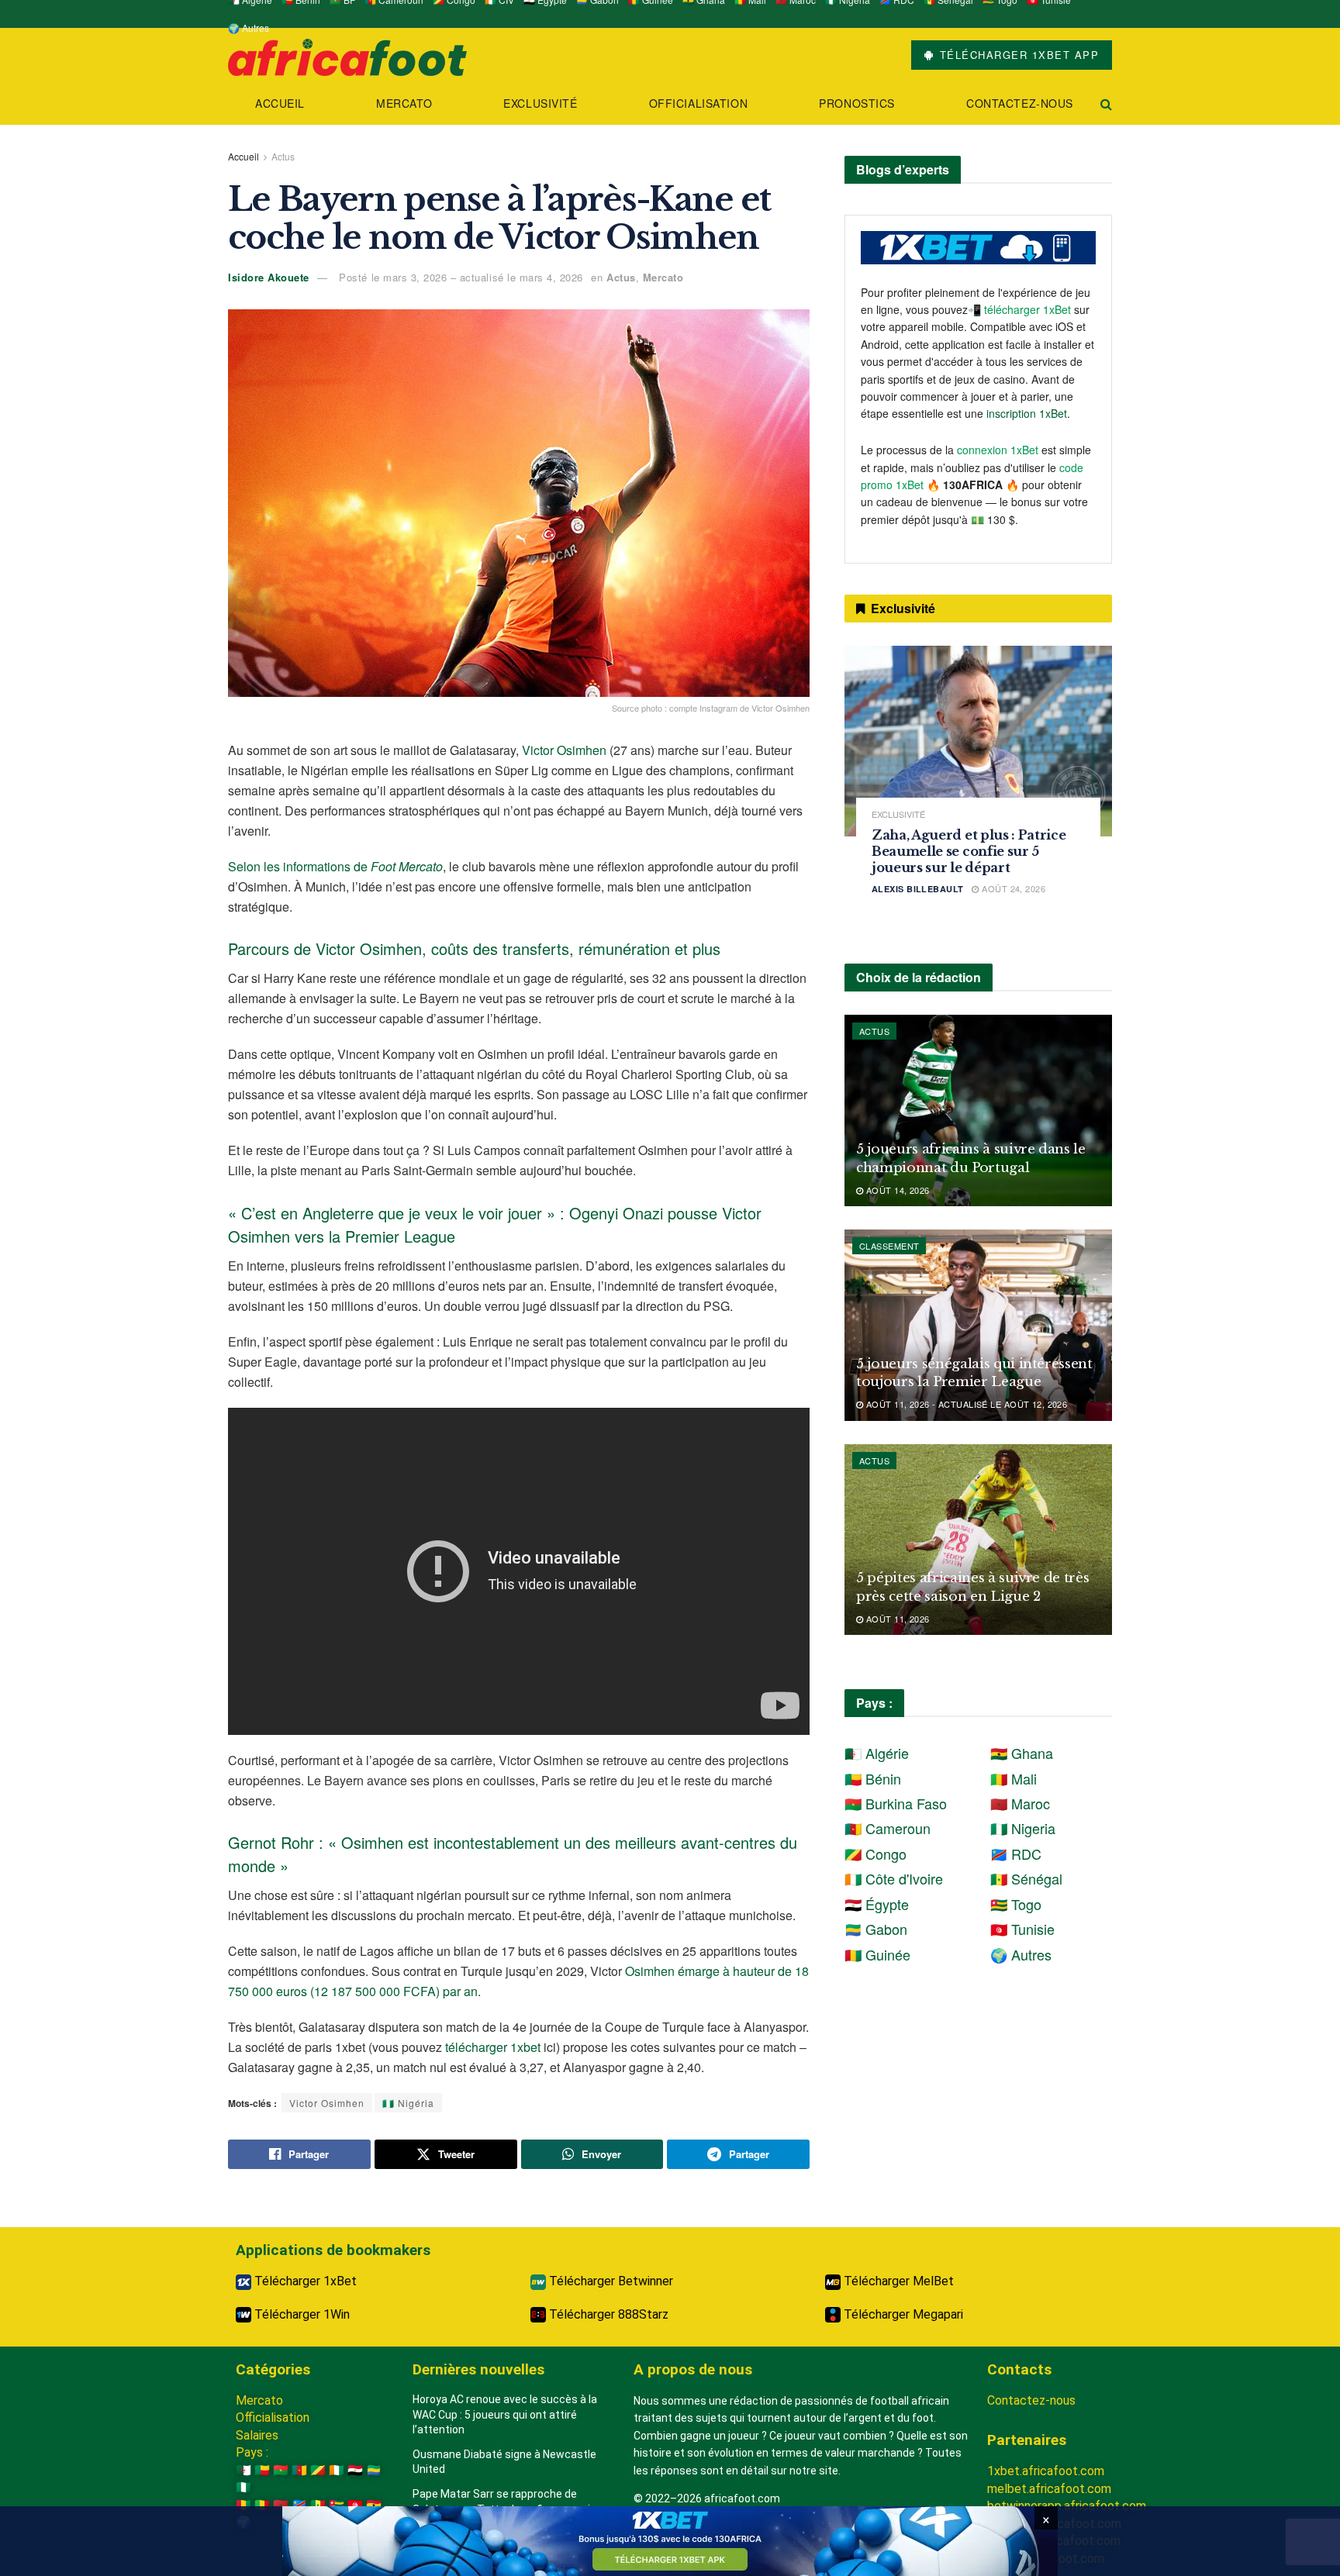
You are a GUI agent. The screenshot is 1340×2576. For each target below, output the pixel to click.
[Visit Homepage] (347, 55)
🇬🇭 (374, 2505)
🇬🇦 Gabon (876, 1929)
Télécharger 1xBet (304, 2281)
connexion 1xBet (998, 450)
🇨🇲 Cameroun (888, 1828)
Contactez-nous (1020, 103)
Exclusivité (540, 103)
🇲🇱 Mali (1014, 1778)
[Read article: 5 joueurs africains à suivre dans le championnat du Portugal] (978, 1110)
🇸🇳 (318, 2505)
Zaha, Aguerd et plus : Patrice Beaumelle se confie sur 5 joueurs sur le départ (969, 851)
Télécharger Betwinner (610, 2281)
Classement (889, 1246)
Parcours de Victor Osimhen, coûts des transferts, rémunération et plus (474, 948)
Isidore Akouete (269, 277)
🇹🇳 (355, 2505)
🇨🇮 (337, 2470)
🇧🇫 (281, 2470)
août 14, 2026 (896, 1190)
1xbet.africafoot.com (1046, 2471)
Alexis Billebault (917, 889)
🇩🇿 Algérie (877, 1753)
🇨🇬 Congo (875, 1854)
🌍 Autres (249, 28)
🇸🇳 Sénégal (1026, 1878)
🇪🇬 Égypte (877, 1904)
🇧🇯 (262, 2470)
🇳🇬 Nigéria (408, 2103)
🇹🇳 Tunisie (1022, 1929)
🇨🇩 (299, 2505)
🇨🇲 (299, 2470)
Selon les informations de (335, 866)
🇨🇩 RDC (1016, 1854)
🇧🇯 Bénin (873, 1778)
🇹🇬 (337, 2505)
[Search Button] (1106, 103)
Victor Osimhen (564, 750)
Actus (283, 156)
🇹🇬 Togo (1016, 1904)
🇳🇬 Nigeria (1023, 1828)
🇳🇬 (243, 2487)
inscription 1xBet (1027, 413)
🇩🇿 (243, 2470)
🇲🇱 (262, 2505)
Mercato (404, 103)
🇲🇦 (281, 2505)
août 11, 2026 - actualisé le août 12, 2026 (965, 1404)
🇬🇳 (243, 2505)
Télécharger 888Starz (607, 2314)
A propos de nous (693, 2369)
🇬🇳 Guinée (877, 1954)
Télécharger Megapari (902, 2314)
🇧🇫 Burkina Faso (896, 1803)
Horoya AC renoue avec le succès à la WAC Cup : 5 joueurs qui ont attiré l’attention (505, 2414)
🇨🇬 (318, 2470)
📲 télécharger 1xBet (1021, 309)
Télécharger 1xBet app (1017, 55)
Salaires (257, 2435)
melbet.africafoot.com (1049, 2489)
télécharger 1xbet (493, 2047)
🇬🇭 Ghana (1022, 1753)
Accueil (280, 103)
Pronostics (857, 103)
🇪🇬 (355, 2470)
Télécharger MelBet (897, 2281)
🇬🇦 (374, 2470)
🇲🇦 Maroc (1020, 1803)
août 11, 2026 (896, 1619)
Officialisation (698, 103)
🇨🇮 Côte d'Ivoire (894, 1878)
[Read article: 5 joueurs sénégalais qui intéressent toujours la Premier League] (978, 1325)
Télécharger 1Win (300, 2314)
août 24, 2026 (1012, 888)
